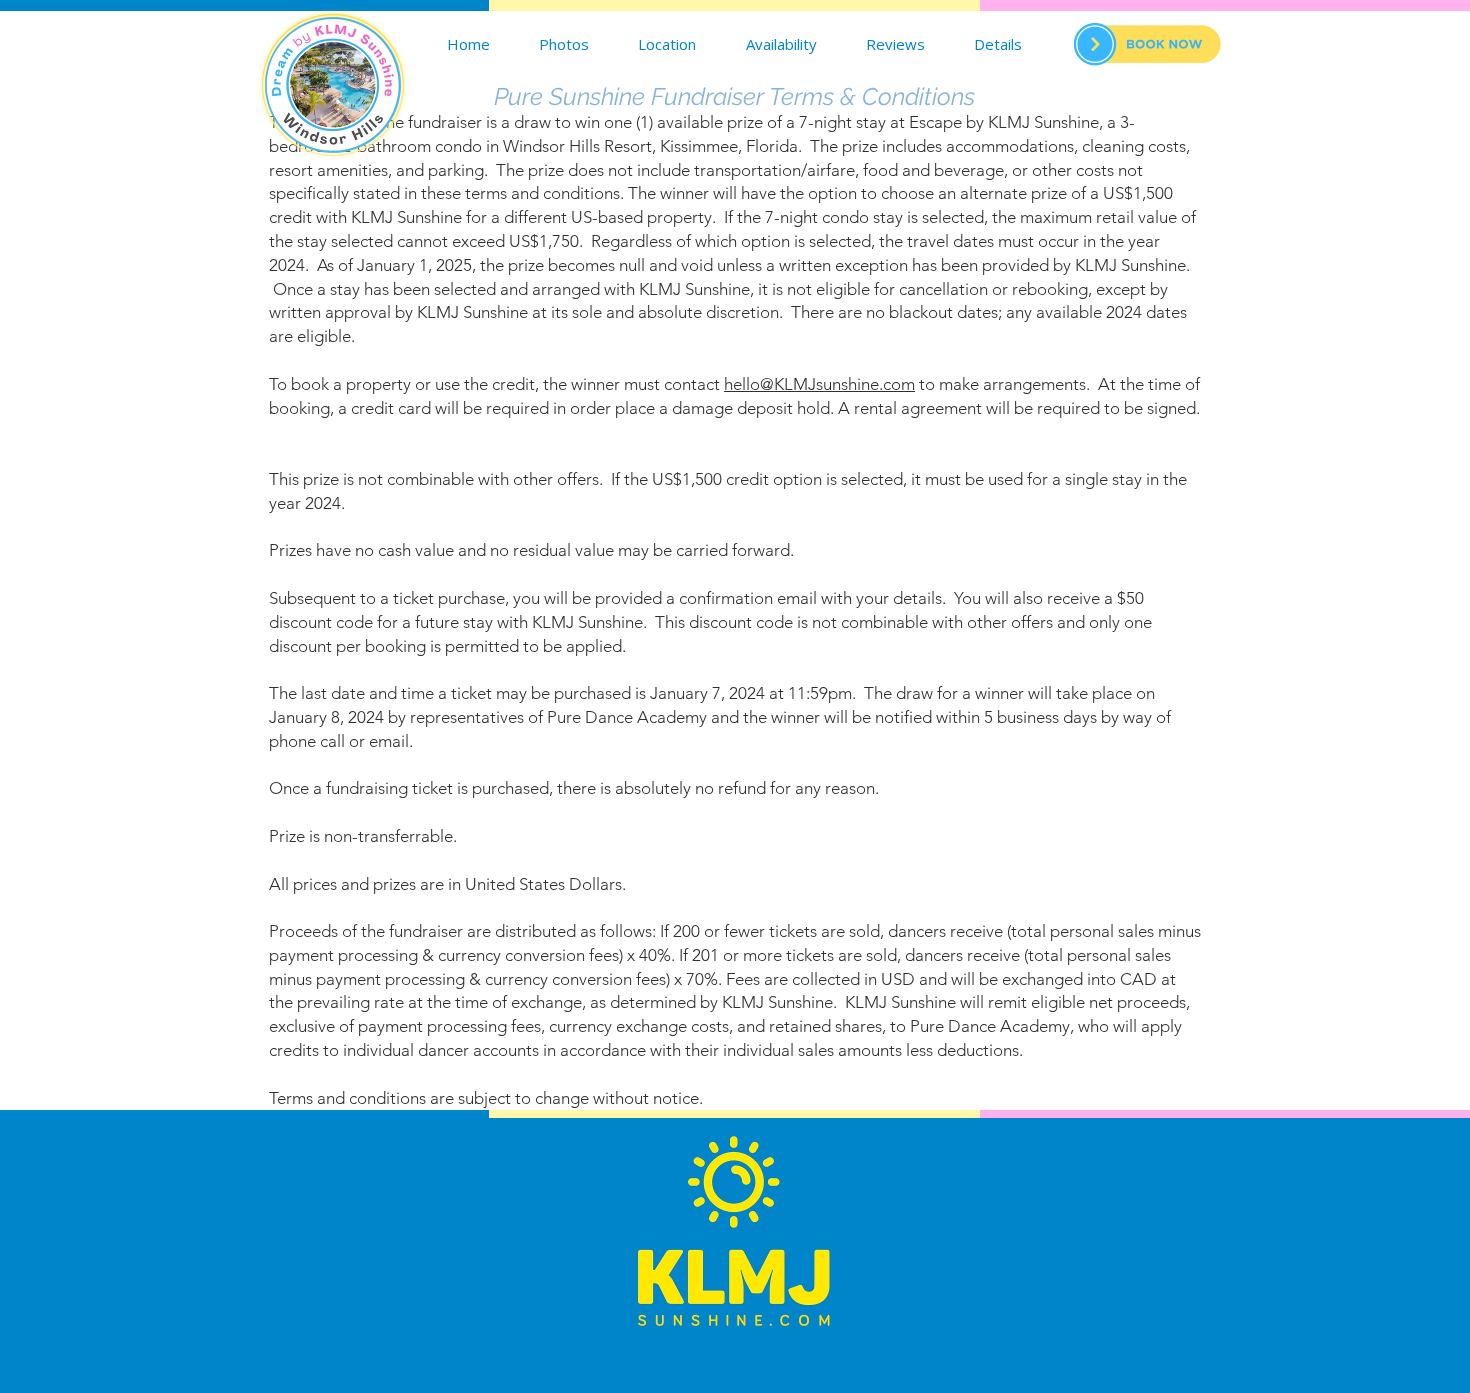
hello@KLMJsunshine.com (819, 384)
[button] (998, 44)
